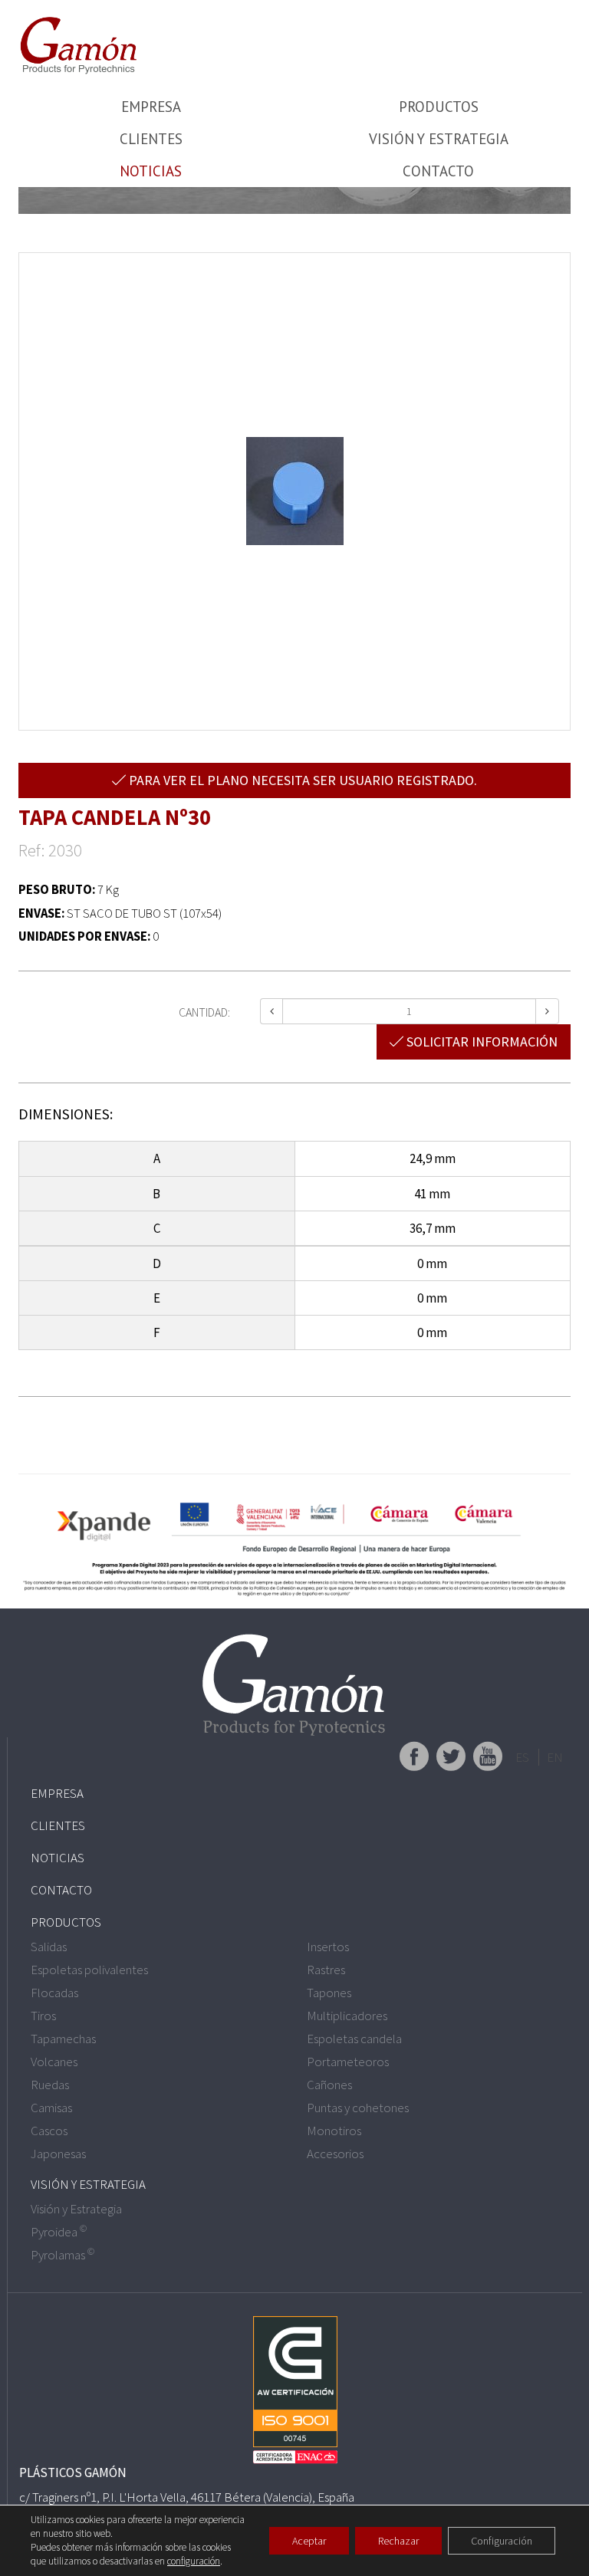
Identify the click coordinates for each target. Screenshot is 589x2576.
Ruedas (50, 2085)
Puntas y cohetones (358, 2108)
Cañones (329, 2085)
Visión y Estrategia (439, 139)
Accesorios (335, 2154)
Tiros (43, 2016)
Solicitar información (480, 1042)
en (555, 1757)
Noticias (151, 171)
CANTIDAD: (204, 1012)
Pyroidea (59, 2232)
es (522, 1757)
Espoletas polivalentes (89, 1970)
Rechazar (398, 2541)
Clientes (151, 139)
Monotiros (334, 2131)
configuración (194, 2561)
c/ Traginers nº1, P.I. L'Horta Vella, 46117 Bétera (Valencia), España (187, 2497)
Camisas (51, 2108)
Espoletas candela (354, 2039)
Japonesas (58, 2154)
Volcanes (54, 2062)
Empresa (151, 107)
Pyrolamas (63, 2255)
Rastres (326, 1970)
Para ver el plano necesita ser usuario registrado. (301, 780)
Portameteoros (348, 2062)
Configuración (502, 2541)
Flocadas (54, 1993)
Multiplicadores (347, 2016)
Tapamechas (63, 2039)
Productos (439, 107)
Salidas (49, 1947)
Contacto (438, 171)
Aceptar (309, 2541)
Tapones (329, 1993)
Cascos (49, 2131)
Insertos (328, 1947)
